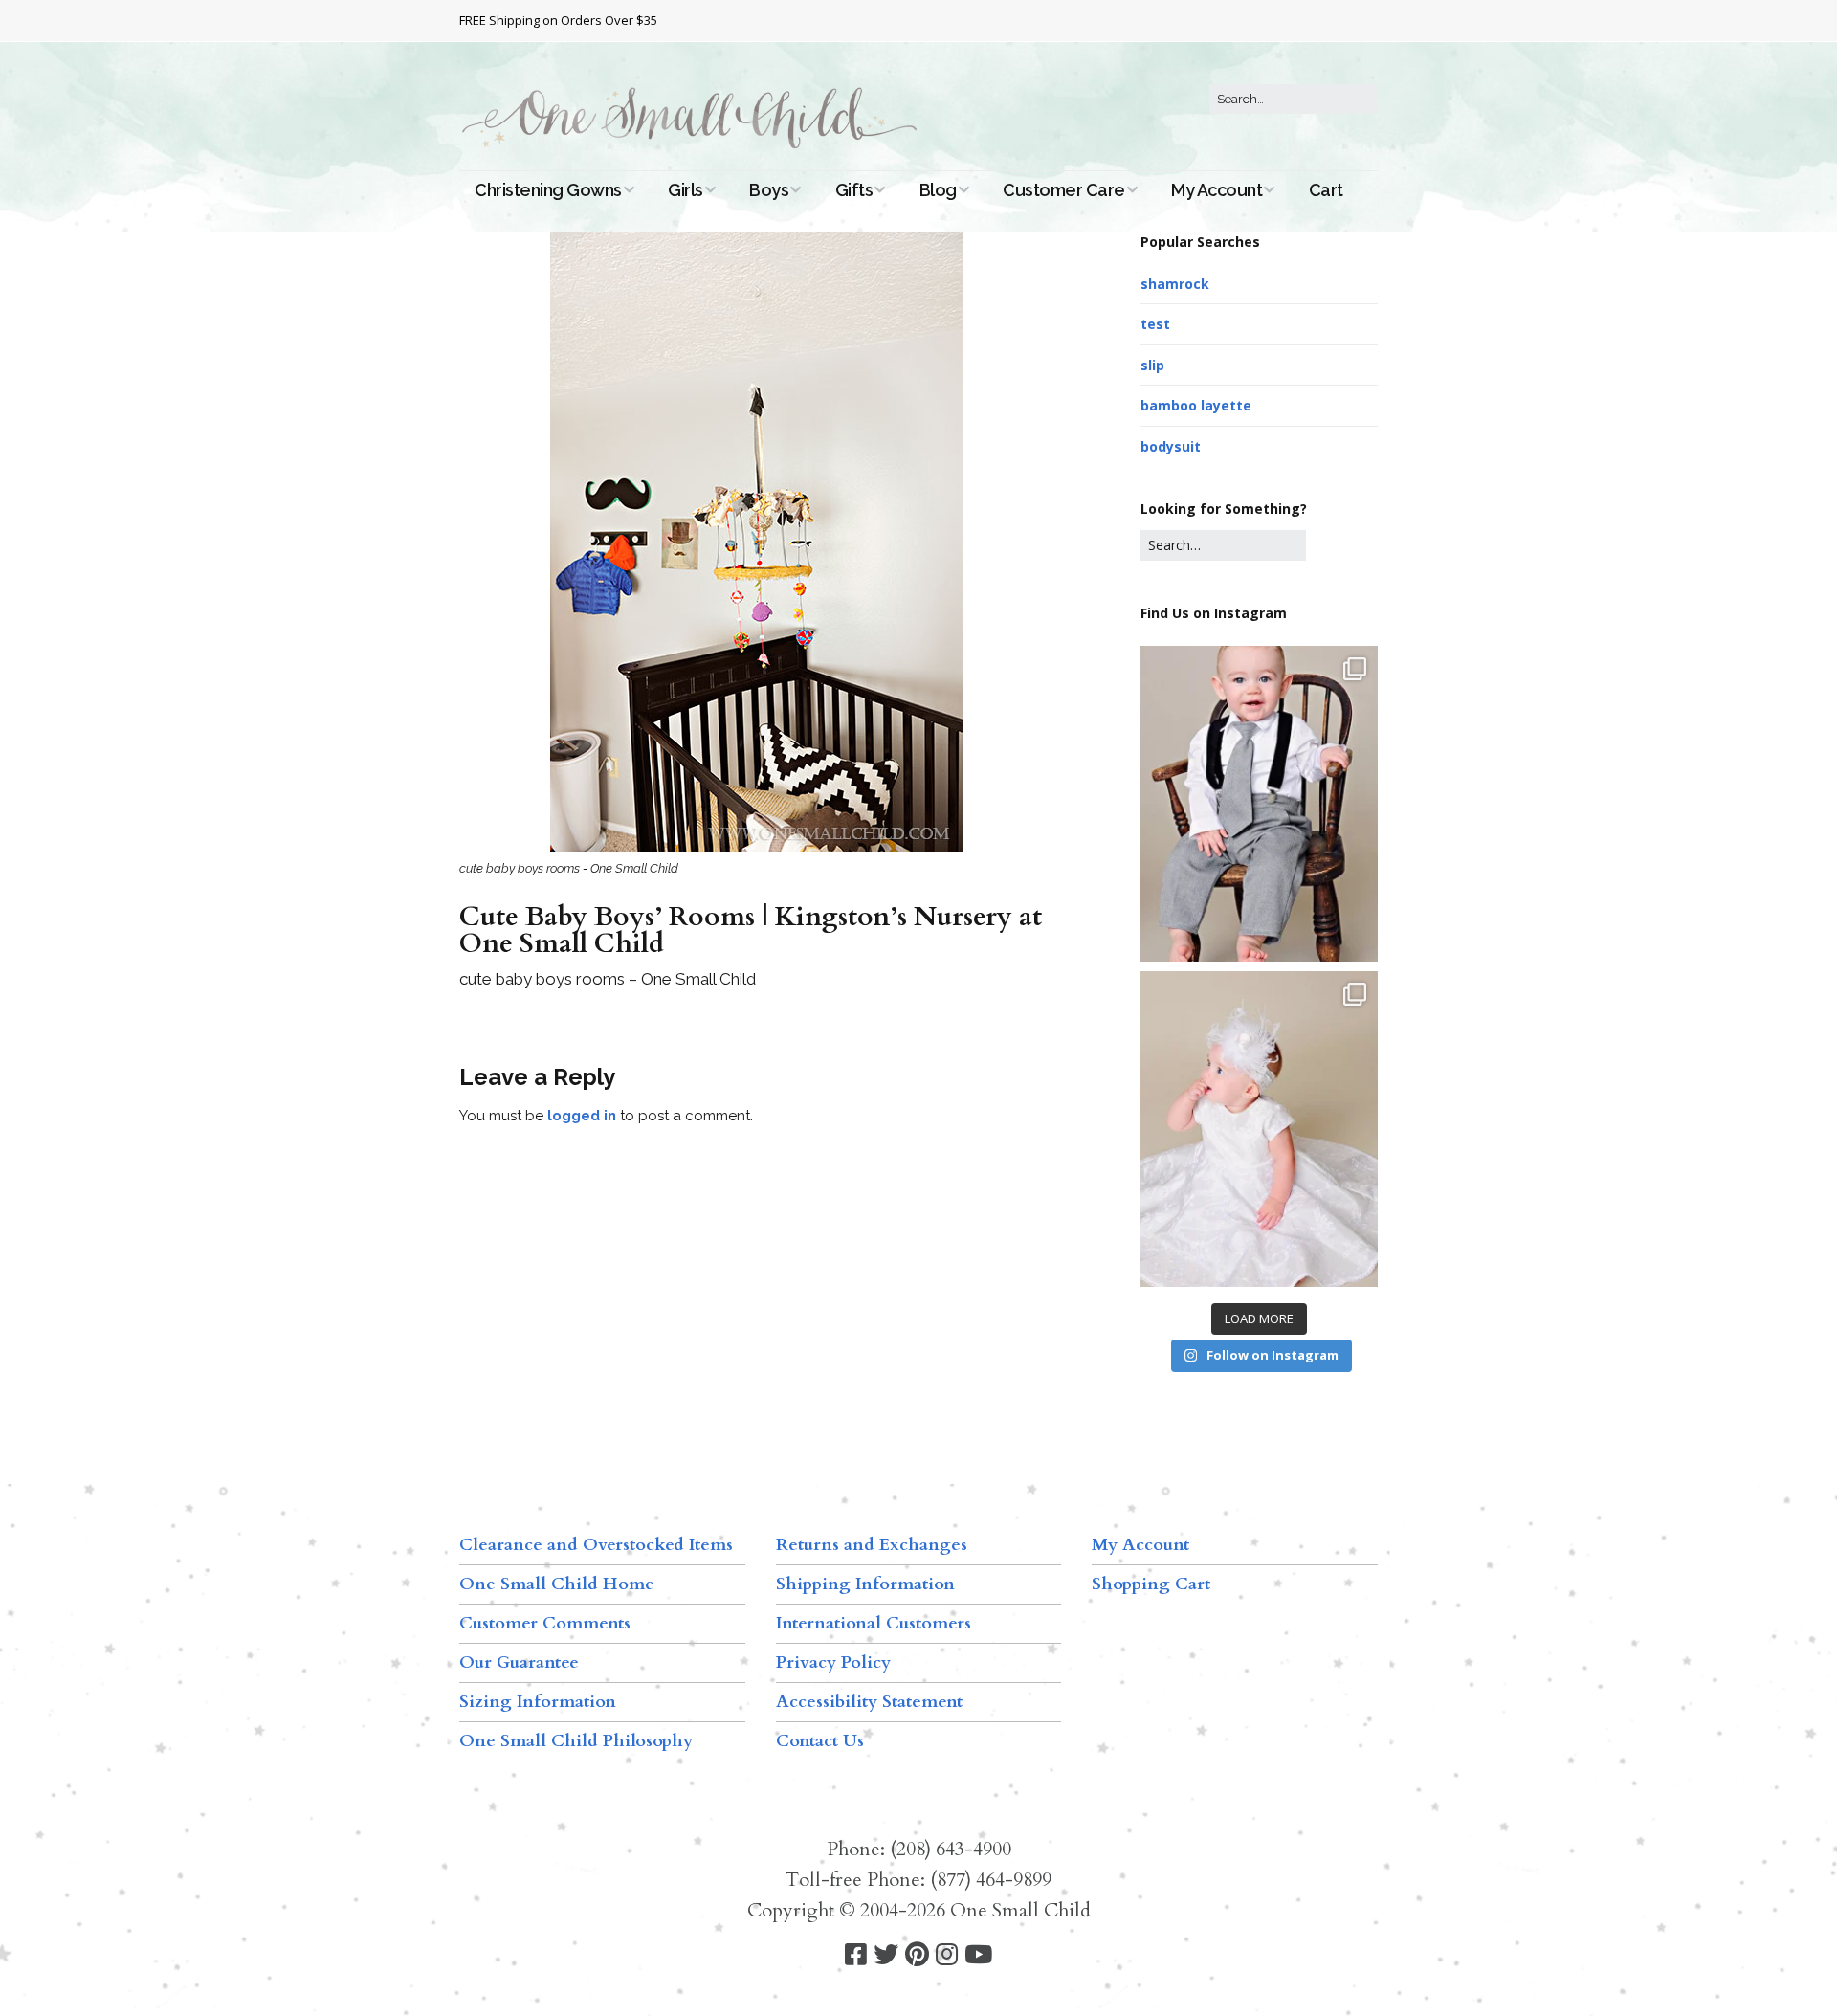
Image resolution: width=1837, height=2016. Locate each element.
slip (1152, 365)
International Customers (874, 1623)
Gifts (854, 190)
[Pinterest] (917, 1955)
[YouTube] (978, 1955)
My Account (1217, 190)
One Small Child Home (557, 1584)
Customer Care (1064, 190)
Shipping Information (865, 1584)
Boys (769, 190)
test (1155, 324)
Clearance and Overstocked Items (596, 1545)
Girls (686, 190)
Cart (1326, 190)
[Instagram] (947, 1955)
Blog (938, 190)
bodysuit (1171, 446)
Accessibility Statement (869, 1702)
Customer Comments (545, 1623)
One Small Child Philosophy (576, 1741)
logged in (582, 1116)
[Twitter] (886, 1955)
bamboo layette (1196, 405)
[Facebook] (856, 1955)
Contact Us (820, 1741)
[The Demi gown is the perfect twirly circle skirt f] (1259, 1129)
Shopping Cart (1151, 1584)
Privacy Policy (833, 1662)
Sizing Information (538, 1702)
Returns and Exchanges (872, 1545)
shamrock (1175, 284)
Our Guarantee (519, 1662)
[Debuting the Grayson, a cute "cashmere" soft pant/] (1259, 804)
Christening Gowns (548, 190)
